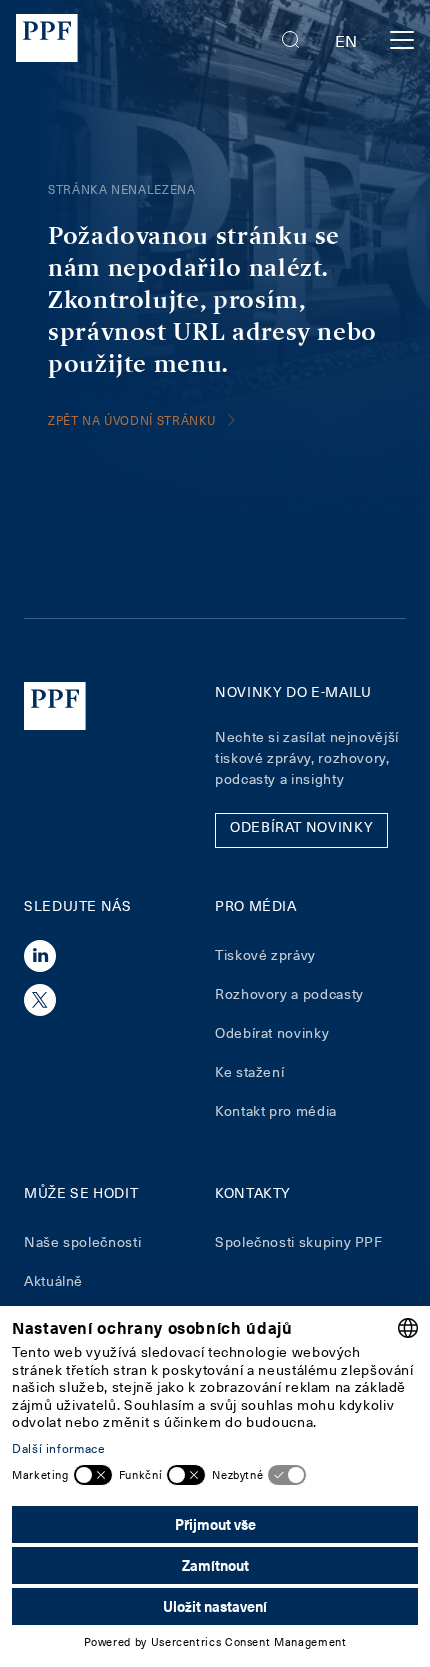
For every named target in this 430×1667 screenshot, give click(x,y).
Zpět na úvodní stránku (132, 420)
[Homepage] (47, 40)
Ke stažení (249, 1071)
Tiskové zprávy (265, 954)
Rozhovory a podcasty (289, 993)
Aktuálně (53, 1280)
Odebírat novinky (272, 1032)
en (346, 40)
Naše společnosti (82, 1241)
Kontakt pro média (276, 1110)
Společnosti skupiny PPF (299, 1241)
